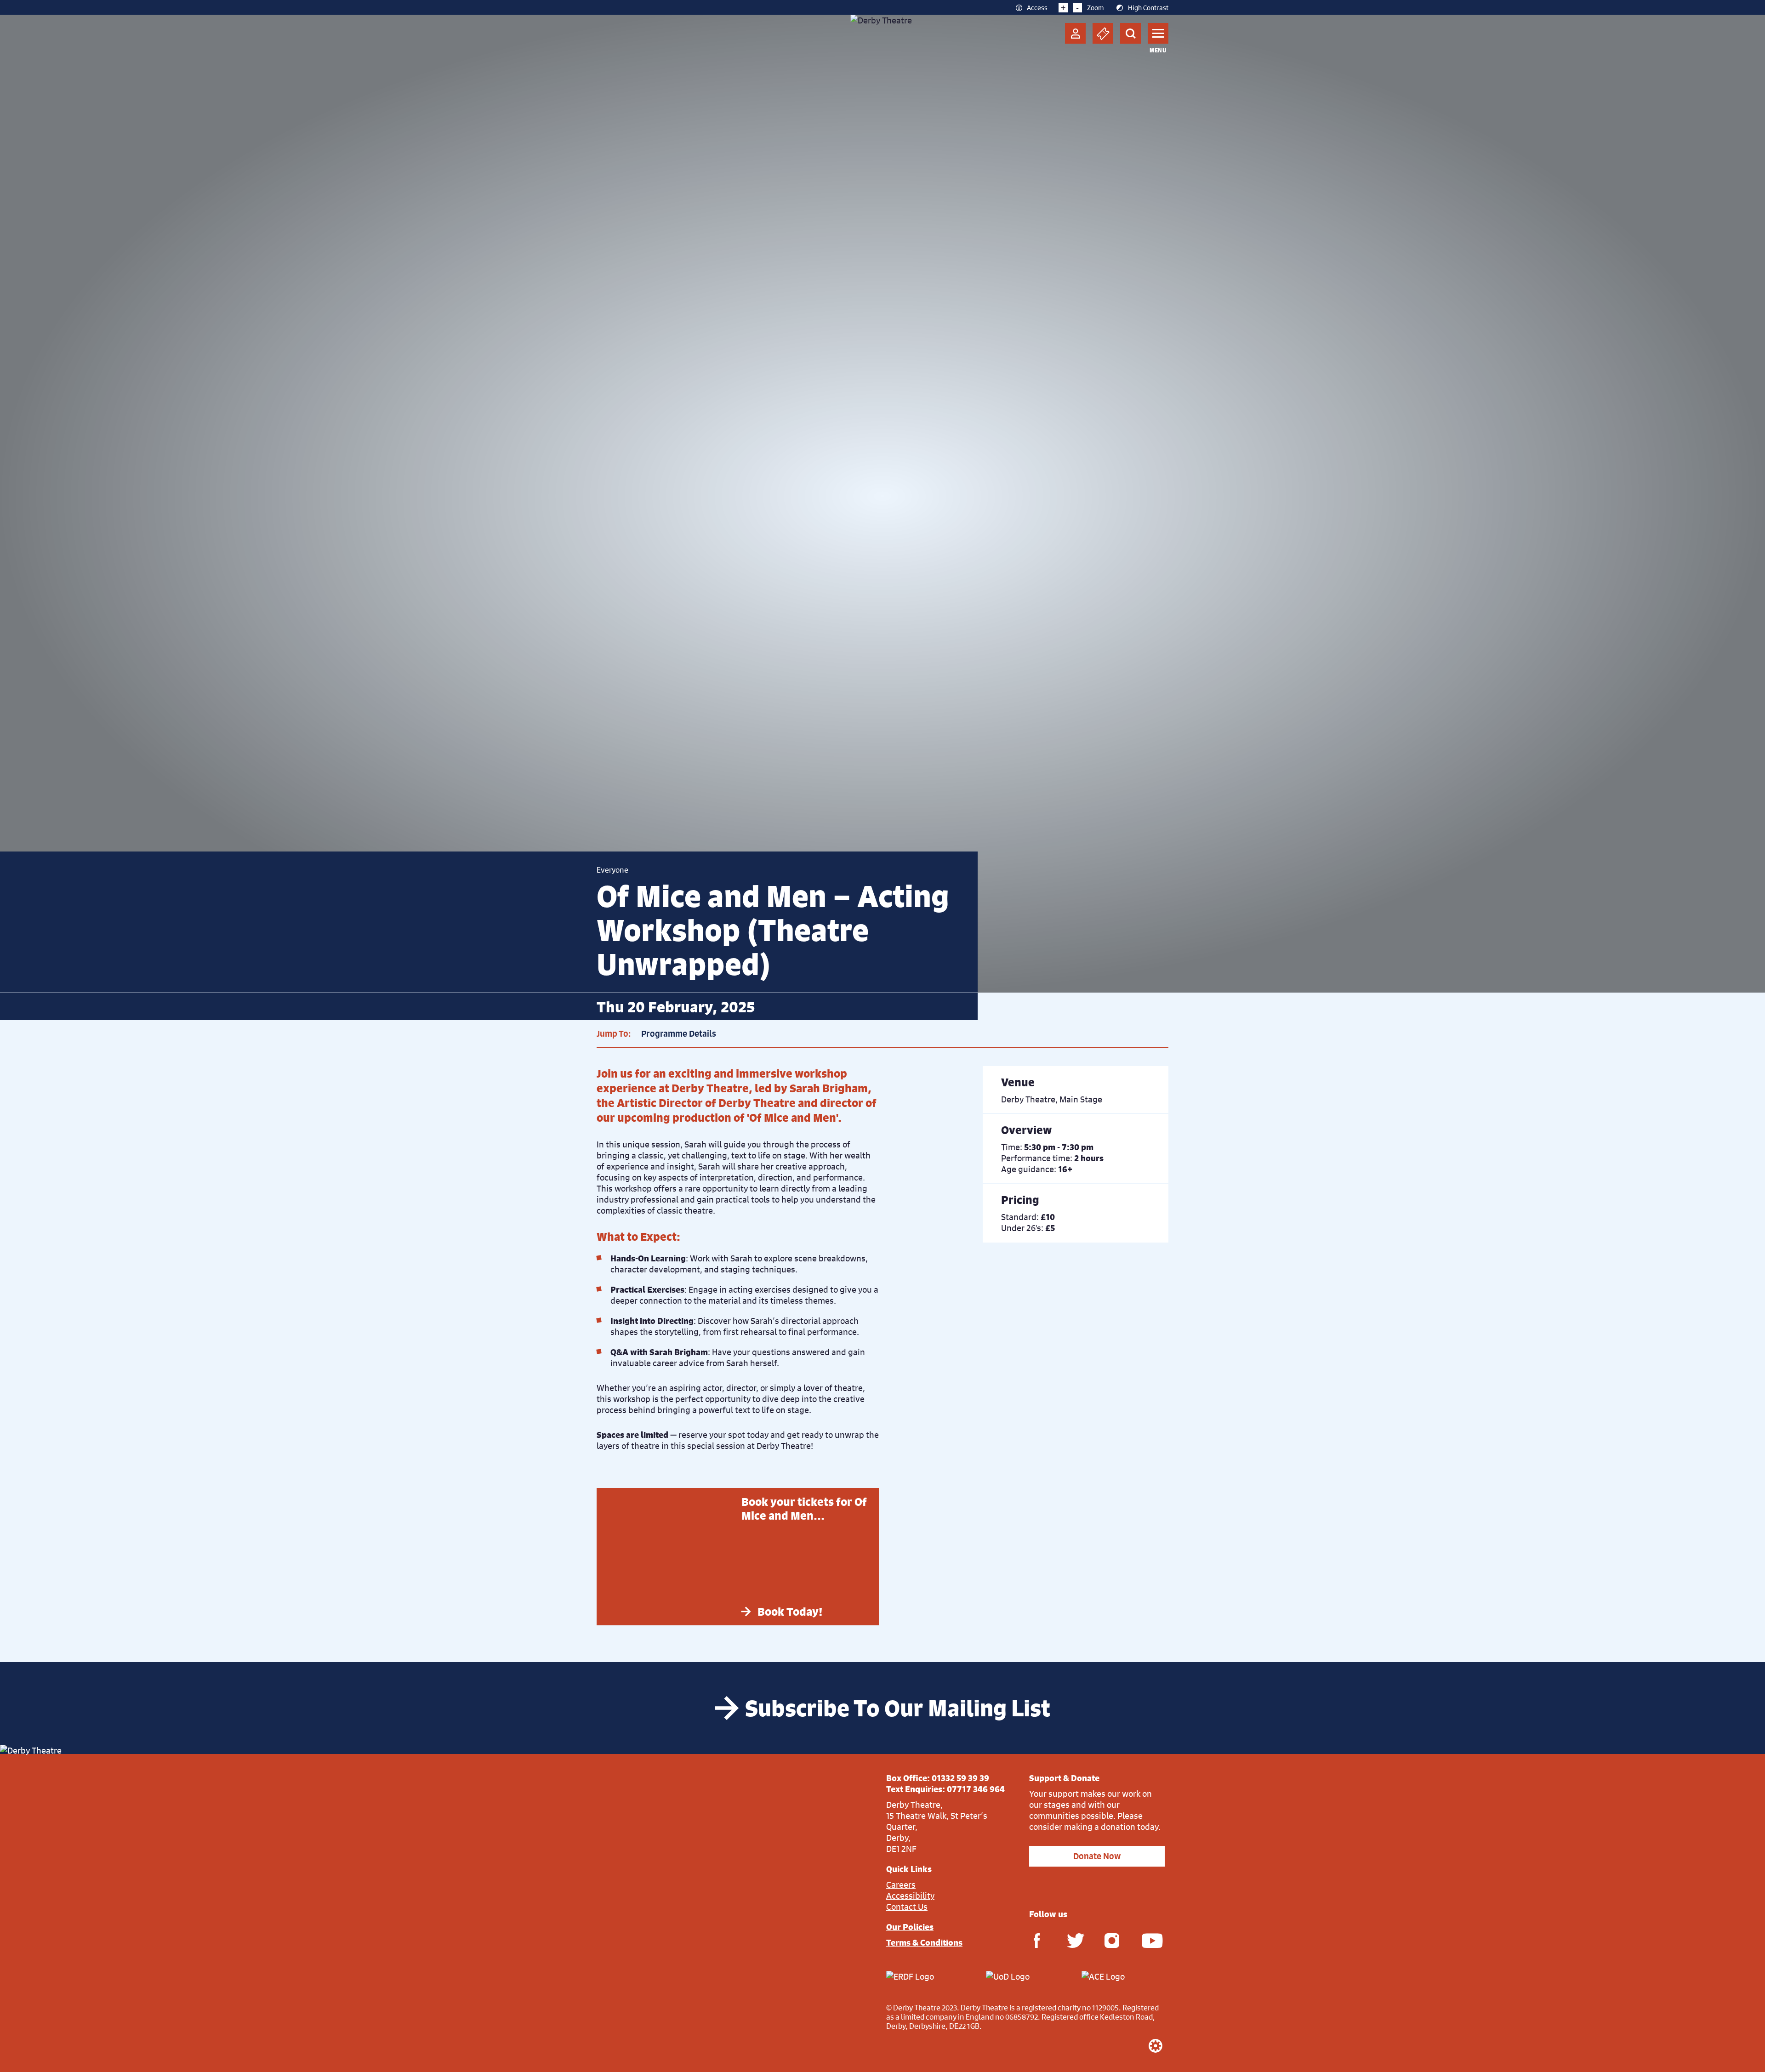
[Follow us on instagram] (1112, 1940)
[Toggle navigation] (1158, 33)
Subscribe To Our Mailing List (898, 1708)
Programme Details (679, 1034)
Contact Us (907, 1907)
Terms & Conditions (924, 1942)
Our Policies (910, 1927)
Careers (901, 1885)
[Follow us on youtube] (1149, 1940)
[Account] (1075, 33)
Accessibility (910, 1896)
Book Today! (790, 1612)
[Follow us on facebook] (1036, 1940)
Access (1037, 7)
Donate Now (1097, 1856)
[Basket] (1103, 33)
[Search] (1130, 33)
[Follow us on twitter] (1074, 1940)
